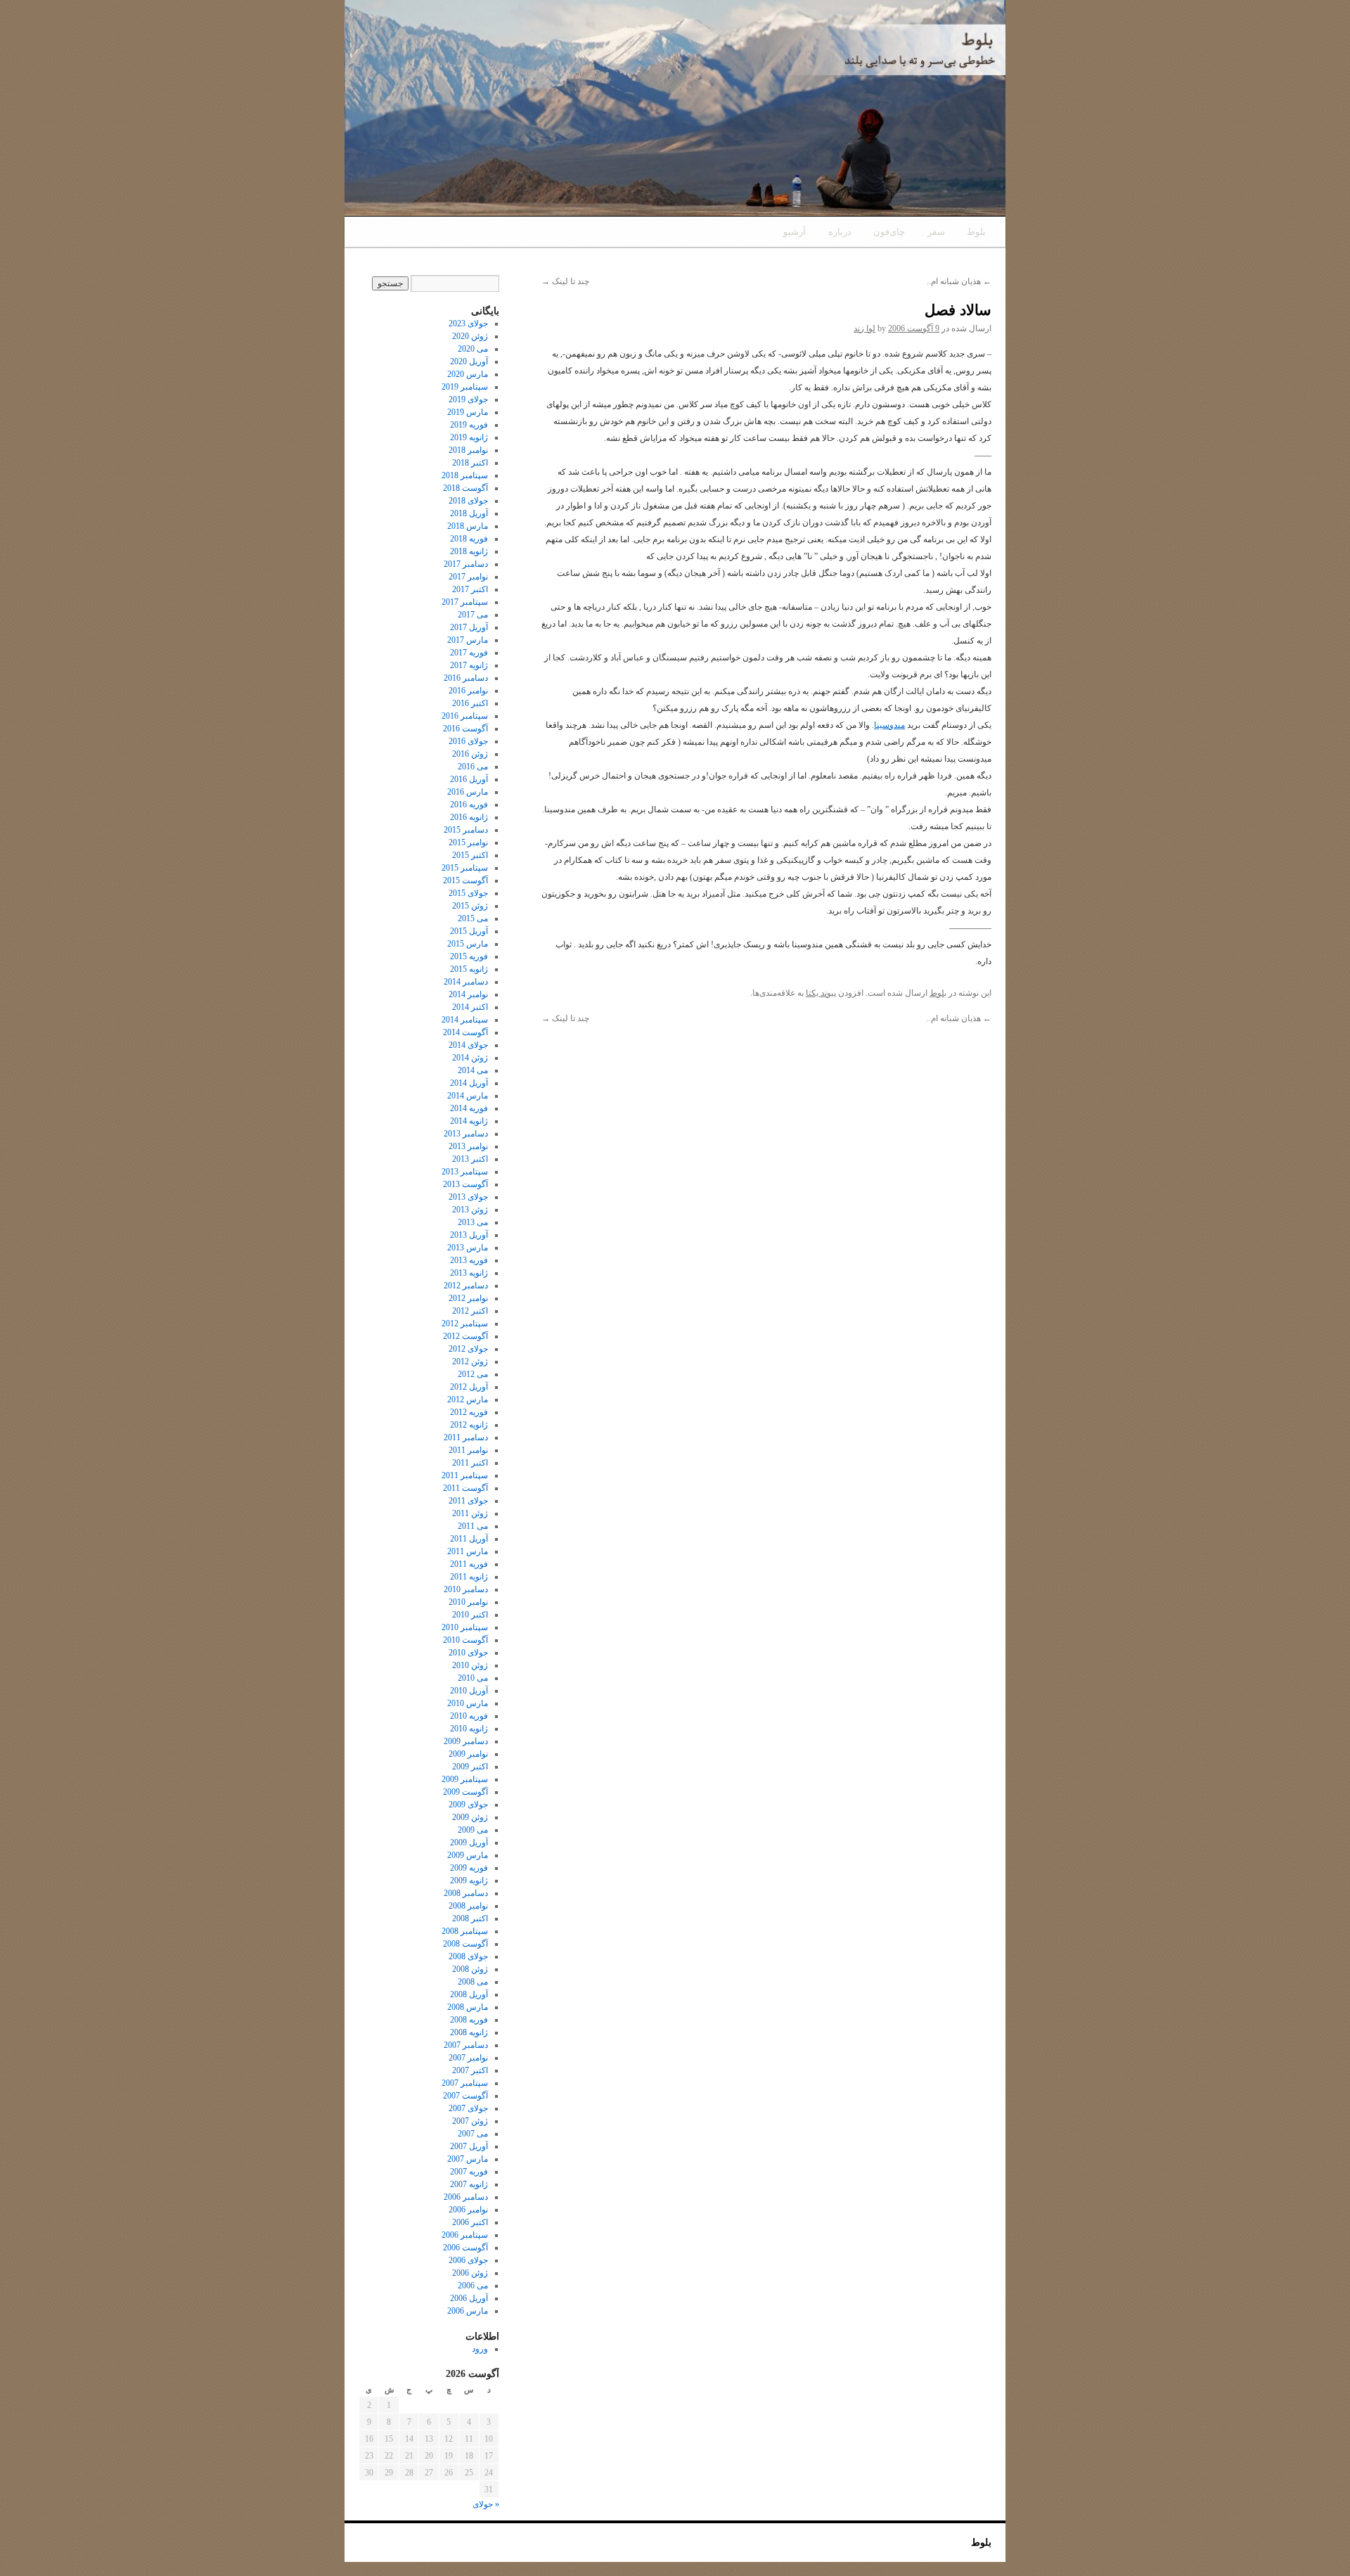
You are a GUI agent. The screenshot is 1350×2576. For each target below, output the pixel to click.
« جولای (486, 2504)
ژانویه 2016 (469, 817)
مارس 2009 (468, 1855)
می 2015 (473, 918)
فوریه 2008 (469, 2020)
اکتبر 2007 (470, 2070)
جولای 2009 (468, 1805)
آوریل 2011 (469, 1539)
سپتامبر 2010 (465, 1627)
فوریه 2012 (469, 1412)
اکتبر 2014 (470, 1007)
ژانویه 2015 (469, 969)
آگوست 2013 (465, 1184)
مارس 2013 (468, 1248)
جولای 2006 (468, 2260)
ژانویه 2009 (469, 1880)
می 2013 (473, 1222)
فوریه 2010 (469, 1716)
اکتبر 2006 (470, 2222)
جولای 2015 (468, 893)
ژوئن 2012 (470, 1361)
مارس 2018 (468, 526)
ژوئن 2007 (470, 2121)
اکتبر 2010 (470, 1615)
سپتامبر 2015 (465, 868)
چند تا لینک (565, 281)
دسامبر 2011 (466, 1437)
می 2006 (473, 2286)
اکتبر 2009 (470, 1767)
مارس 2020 (468, 374)
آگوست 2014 (465, 1032)
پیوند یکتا (821, 993)
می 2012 (473, 1374)
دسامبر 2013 (466, 1134)
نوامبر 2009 (468, 1754)
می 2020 (473, 349)
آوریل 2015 (469, 931)
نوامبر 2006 (468, 2210)
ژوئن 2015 (470, 906)
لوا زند (864, 328)
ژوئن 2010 (470, 1665)
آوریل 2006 (469, 2298)
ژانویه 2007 (469, 2184)
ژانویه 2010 (469, 1729)
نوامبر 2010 (468, 1602)
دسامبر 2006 (466, 2197)
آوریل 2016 (469, 779)
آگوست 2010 (465, 1640)
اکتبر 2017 (470, 589)
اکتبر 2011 (470, 1463)
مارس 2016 (468, 792)
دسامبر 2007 (466, 2045)
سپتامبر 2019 (465, 387)
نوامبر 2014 (468, 994)
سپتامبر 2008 (465, 1931)
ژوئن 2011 (470, 1513)
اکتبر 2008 (470, 1918)
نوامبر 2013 (468, 1146)
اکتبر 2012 (470, 1311)
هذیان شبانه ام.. (959, 281)
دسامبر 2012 (466, 1286)
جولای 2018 (468, 501)
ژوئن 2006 (470, 2273)
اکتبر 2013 (470, 1159)
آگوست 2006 (465, 2248)
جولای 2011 (468, 1501)
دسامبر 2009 (466, 1741)
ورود (480, 2349)
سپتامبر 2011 (465, 1475)
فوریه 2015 (469, 956)
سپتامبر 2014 (465, 1020)
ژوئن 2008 (470, 1969)
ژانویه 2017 (469, 665)
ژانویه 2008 (469, 2032)
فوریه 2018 (469, 539)
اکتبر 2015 (470, 855)
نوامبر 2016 (468, 691)
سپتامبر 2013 (465, 1172)
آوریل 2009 (469, 1843)
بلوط (976, 232)
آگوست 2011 (465, 1488)
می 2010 (473, 1678)
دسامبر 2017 (466, 564)
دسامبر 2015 (466, 830)
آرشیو (795, 232)
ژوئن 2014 (470, 1058)
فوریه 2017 (469, 653)
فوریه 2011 (469, 1564)
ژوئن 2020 (470, 336)
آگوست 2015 (465, 880)
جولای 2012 (468, 1349)
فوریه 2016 (469, 805)
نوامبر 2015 (468, 842)
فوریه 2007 (469, 2172)
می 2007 (473, 2134)
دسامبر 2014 (466, 982)
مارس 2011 (468, 1551)
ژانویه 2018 (469, 551)
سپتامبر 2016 (465, 716)
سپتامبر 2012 (465, 1324)
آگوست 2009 (465, 1792)
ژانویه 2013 (469, 1273)
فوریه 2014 (469, 1108)
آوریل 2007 (469, 2146)
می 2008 (473, 1982)
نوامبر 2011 (468, 1450)
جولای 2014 (468, 1045)
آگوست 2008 (465, 1944)
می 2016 (473, 767)
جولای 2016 (468, 741)
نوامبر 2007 (468, 2058)
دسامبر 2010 (466, 1589)
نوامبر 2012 (468, 1298)
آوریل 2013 (469, 1235)
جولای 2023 (468, 323)
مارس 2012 (468, 1399)
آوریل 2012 (469, 1387)
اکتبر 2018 (470, 463)
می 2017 (473, 615)
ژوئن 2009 (470, 1817)
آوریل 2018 (469, 513)
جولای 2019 (468, 399)
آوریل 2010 (469, 1691)
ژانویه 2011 (469, 1577)
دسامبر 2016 (466, 678)
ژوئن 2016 (470, 754)
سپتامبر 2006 (465, 2235)
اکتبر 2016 (470, 703)
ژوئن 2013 (470, 1210)
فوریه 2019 (469, 425)
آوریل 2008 (469, 1994)
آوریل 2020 (469, 361)
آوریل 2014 (469, 1083)
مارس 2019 (468, 412)
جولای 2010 (468, 1653)
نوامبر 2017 (468, 577)
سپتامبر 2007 (465, 2083)
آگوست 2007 (465, 2096)
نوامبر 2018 (468, 450)
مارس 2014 (468, 1096)
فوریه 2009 (469, 1868)
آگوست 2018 (465, 488)
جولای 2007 (468, 2108)
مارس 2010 (468, 1703)
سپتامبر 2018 (465, 475)
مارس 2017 (468, 640)
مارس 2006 (468, 2311)
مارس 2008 (468, 2007)
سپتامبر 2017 (465, 602)
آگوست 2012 (465, 1336)
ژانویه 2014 (469, 1121)
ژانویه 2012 (469, 1425)
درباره (840, 232)
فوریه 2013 (469, 1260)
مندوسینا (889, 725)
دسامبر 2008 (466, 1893)
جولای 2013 (468, 1197)
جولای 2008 (468, 1956)
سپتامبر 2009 (465, 1779)
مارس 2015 (468, 944)
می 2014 (473, 1070)
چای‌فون (889, 232)
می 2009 (473, 1830)
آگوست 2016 (465, 729)
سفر (936, 232)
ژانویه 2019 (469, 437)
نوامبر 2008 (468, 1906)
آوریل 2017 (469, 627)
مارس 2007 (468, 2159)
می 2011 (473, 1526)
